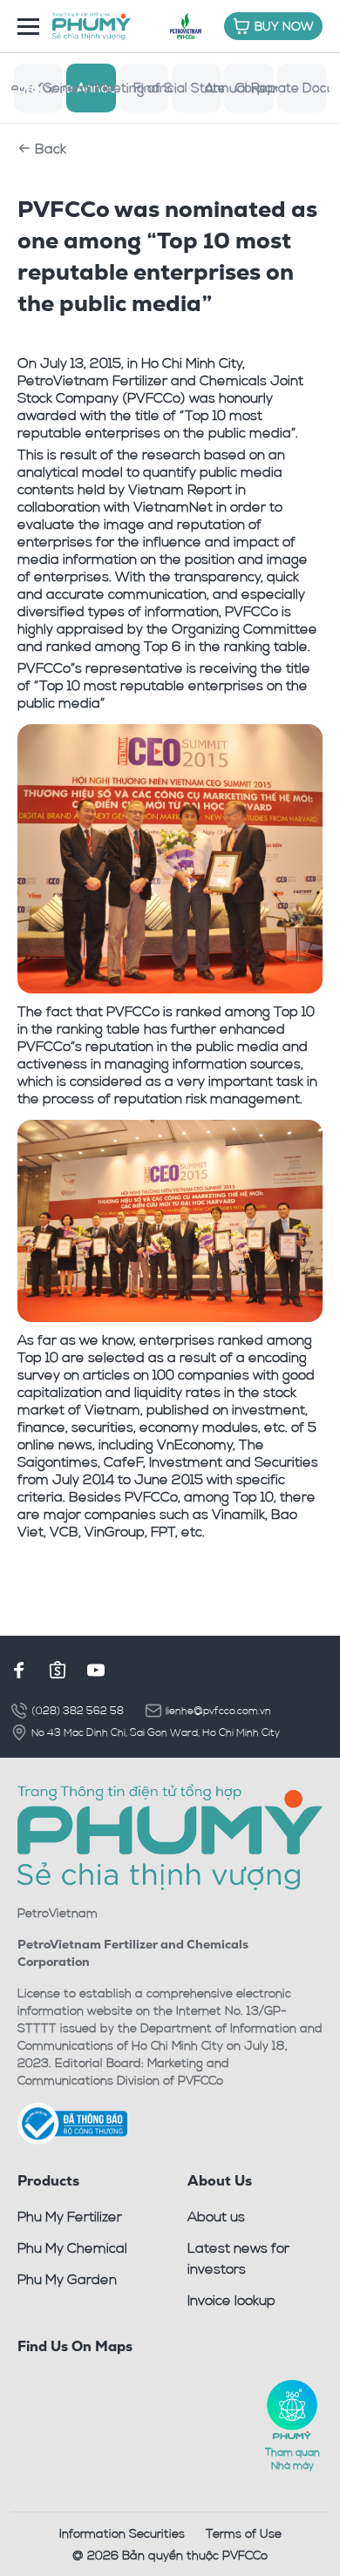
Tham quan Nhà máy (292, 2458)
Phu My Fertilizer (70, 2216)
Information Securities (122, 2533)
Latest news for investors (238, 2258)
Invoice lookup (231, 2300)
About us (216, 2216)
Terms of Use (244, 2533)
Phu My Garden (67, 2279)
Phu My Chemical (72, 2247)
